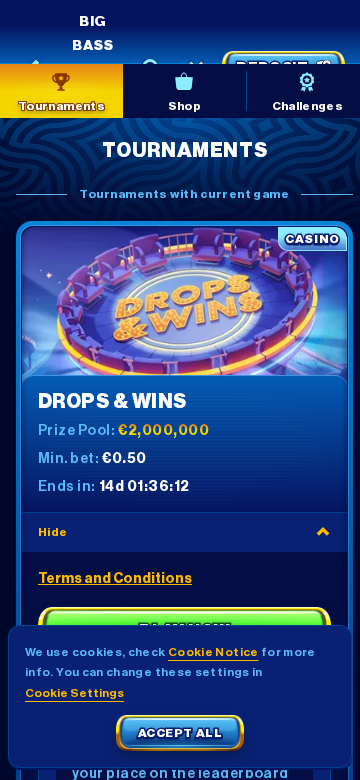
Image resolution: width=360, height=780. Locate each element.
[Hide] (323, 532)
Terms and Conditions (115, 579)
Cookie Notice (213, 652)
